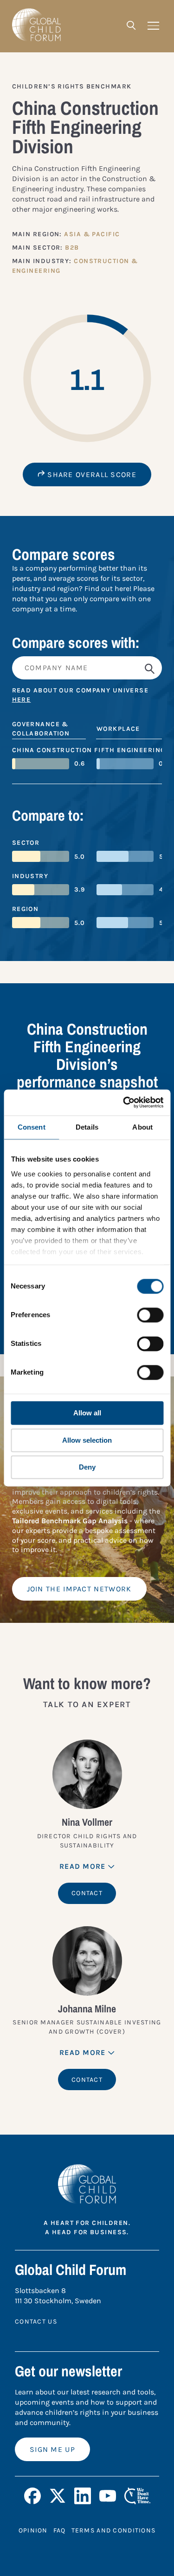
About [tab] (142, 1127)
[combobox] (87, 668)
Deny (87, 1467)
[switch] (150, 1315)
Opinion (33, 2530)
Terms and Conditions (114, 2530)
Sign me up (52, 2449)
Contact (87, 1893)
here (22, 700)
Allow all (87, 1413)
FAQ (60, 2530)
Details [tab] (87, 1127)
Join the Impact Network (79, 1589)
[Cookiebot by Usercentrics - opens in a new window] (124, 1102)
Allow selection (87, 1440)
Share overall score (91, 474)
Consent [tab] (32, 1127)
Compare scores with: (76, 643)
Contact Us (36, 2322)
